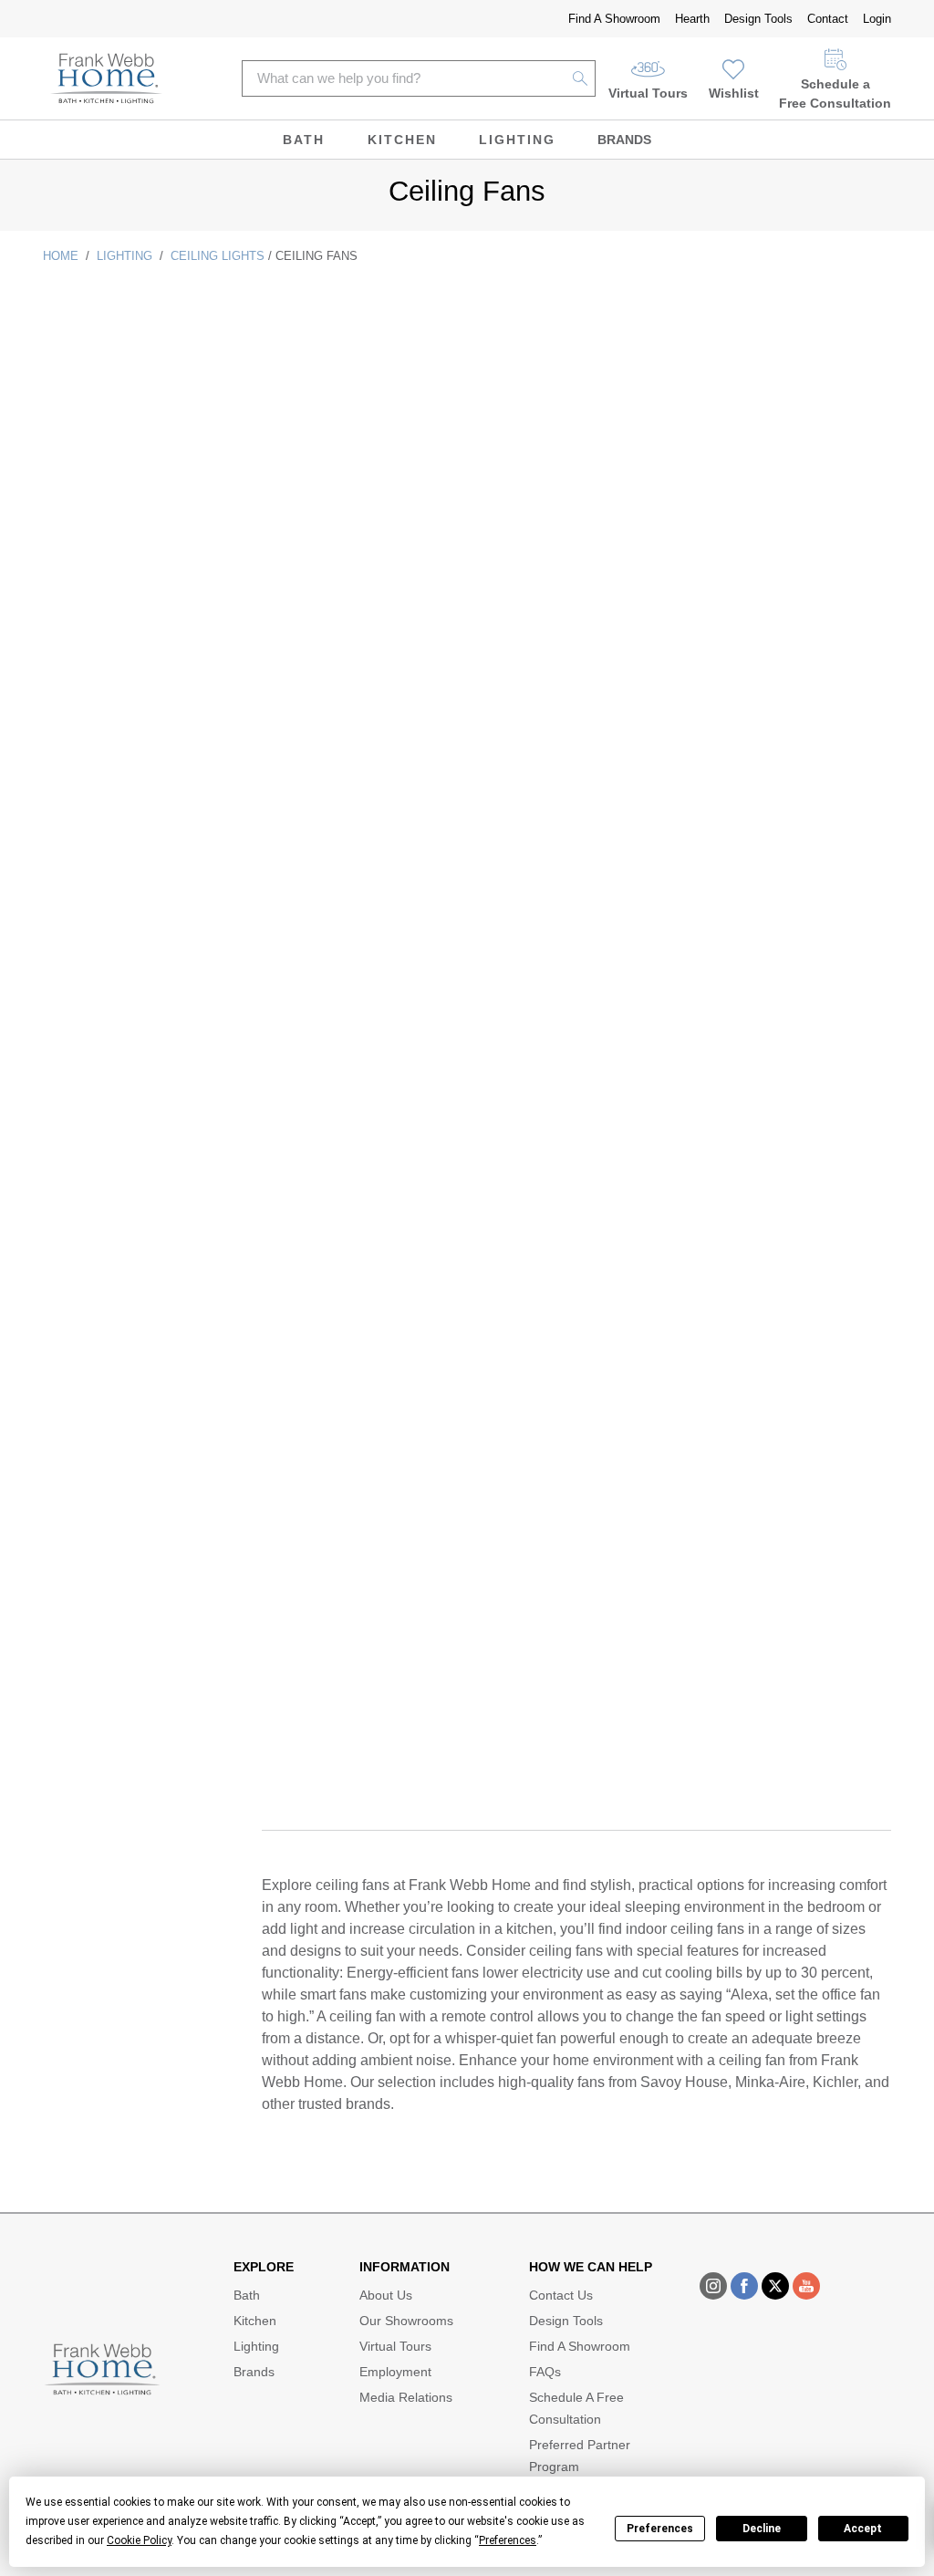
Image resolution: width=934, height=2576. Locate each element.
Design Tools (758, 19)
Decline (762, 2529)
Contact (828, 19)
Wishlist (734, 93)
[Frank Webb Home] (106, 78)
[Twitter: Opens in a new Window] (775, 2286)
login (877, 19)
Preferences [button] (508, 2540)
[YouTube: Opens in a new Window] (806, 2286)
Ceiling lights (218, 256)
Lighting (517, 140)
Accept (863, 2529)
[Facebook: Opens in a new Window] (744, 2286)
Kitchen (402, 140)
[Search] (581, 78)
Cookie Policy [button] (139, 2540)
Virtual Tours (648, 93)
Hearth (692, 19)
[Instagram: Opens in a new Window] (713, 2286)
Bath (304, 140)
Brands (624, 140)
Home (61, 256)
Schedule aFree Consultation (835, 93)
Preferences (660, 2529)
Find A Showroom (614, 19)
